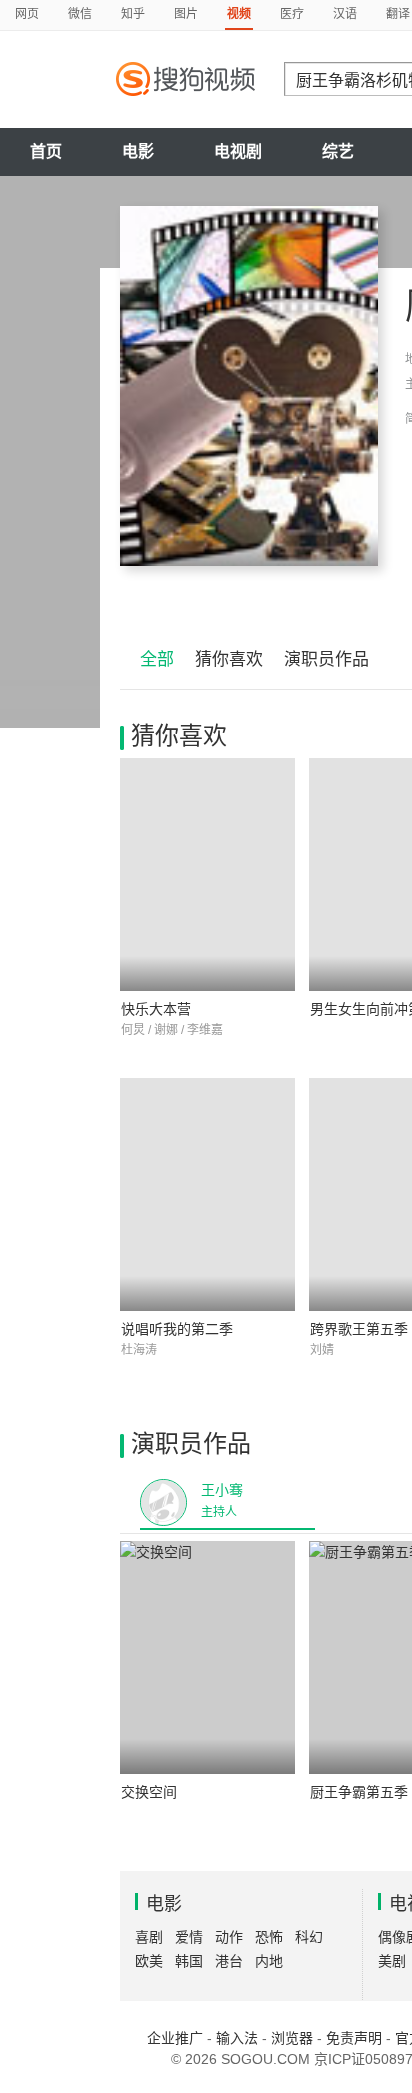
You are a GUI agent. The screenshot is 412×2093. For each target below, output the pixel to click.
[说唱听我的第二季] (207, 1194)
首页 (46, 151)
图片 (186, 14)
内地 (269, 1961)
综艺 (338, 151)
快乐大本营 (156, 1009)
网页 (27, 14)
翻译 (398, 14)
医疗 (292, 14)
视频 (239, 14)
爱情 (189, 1937)
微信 (80, 14)
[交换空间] (207, 1657)
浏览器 (292, 2038)
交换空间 (149, 1792)
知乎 (133, 14)
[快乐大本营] (207, 874)
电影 (138, 151)
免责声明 (354, 2038)
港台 (229, 1961)
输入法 (237, 2038)
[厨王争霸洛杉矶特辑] (249, 386)
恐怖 (269, 1937)
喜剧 (149, 1937)
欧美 (149, 1961)
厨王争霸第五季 (359, 1792)
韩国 (189, 1961)
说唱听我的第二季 (177, 1329)
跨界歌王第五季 (359, 1329)
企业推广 (175, 2038)
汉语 (345, 14)
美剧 (392, 1961)
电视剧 (238, 151)
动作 (229, 1937)
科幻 (309, 1937)
